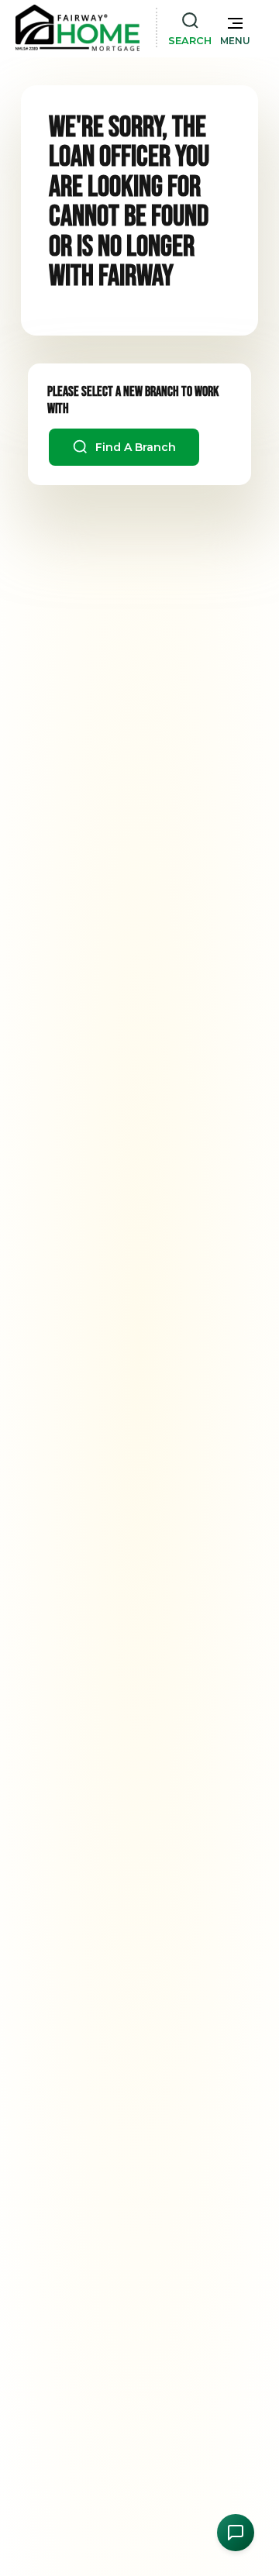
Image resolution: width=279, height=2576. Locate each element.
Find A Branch (134, 447)
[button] (235, 28)
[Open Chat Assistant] (236, 2533)
